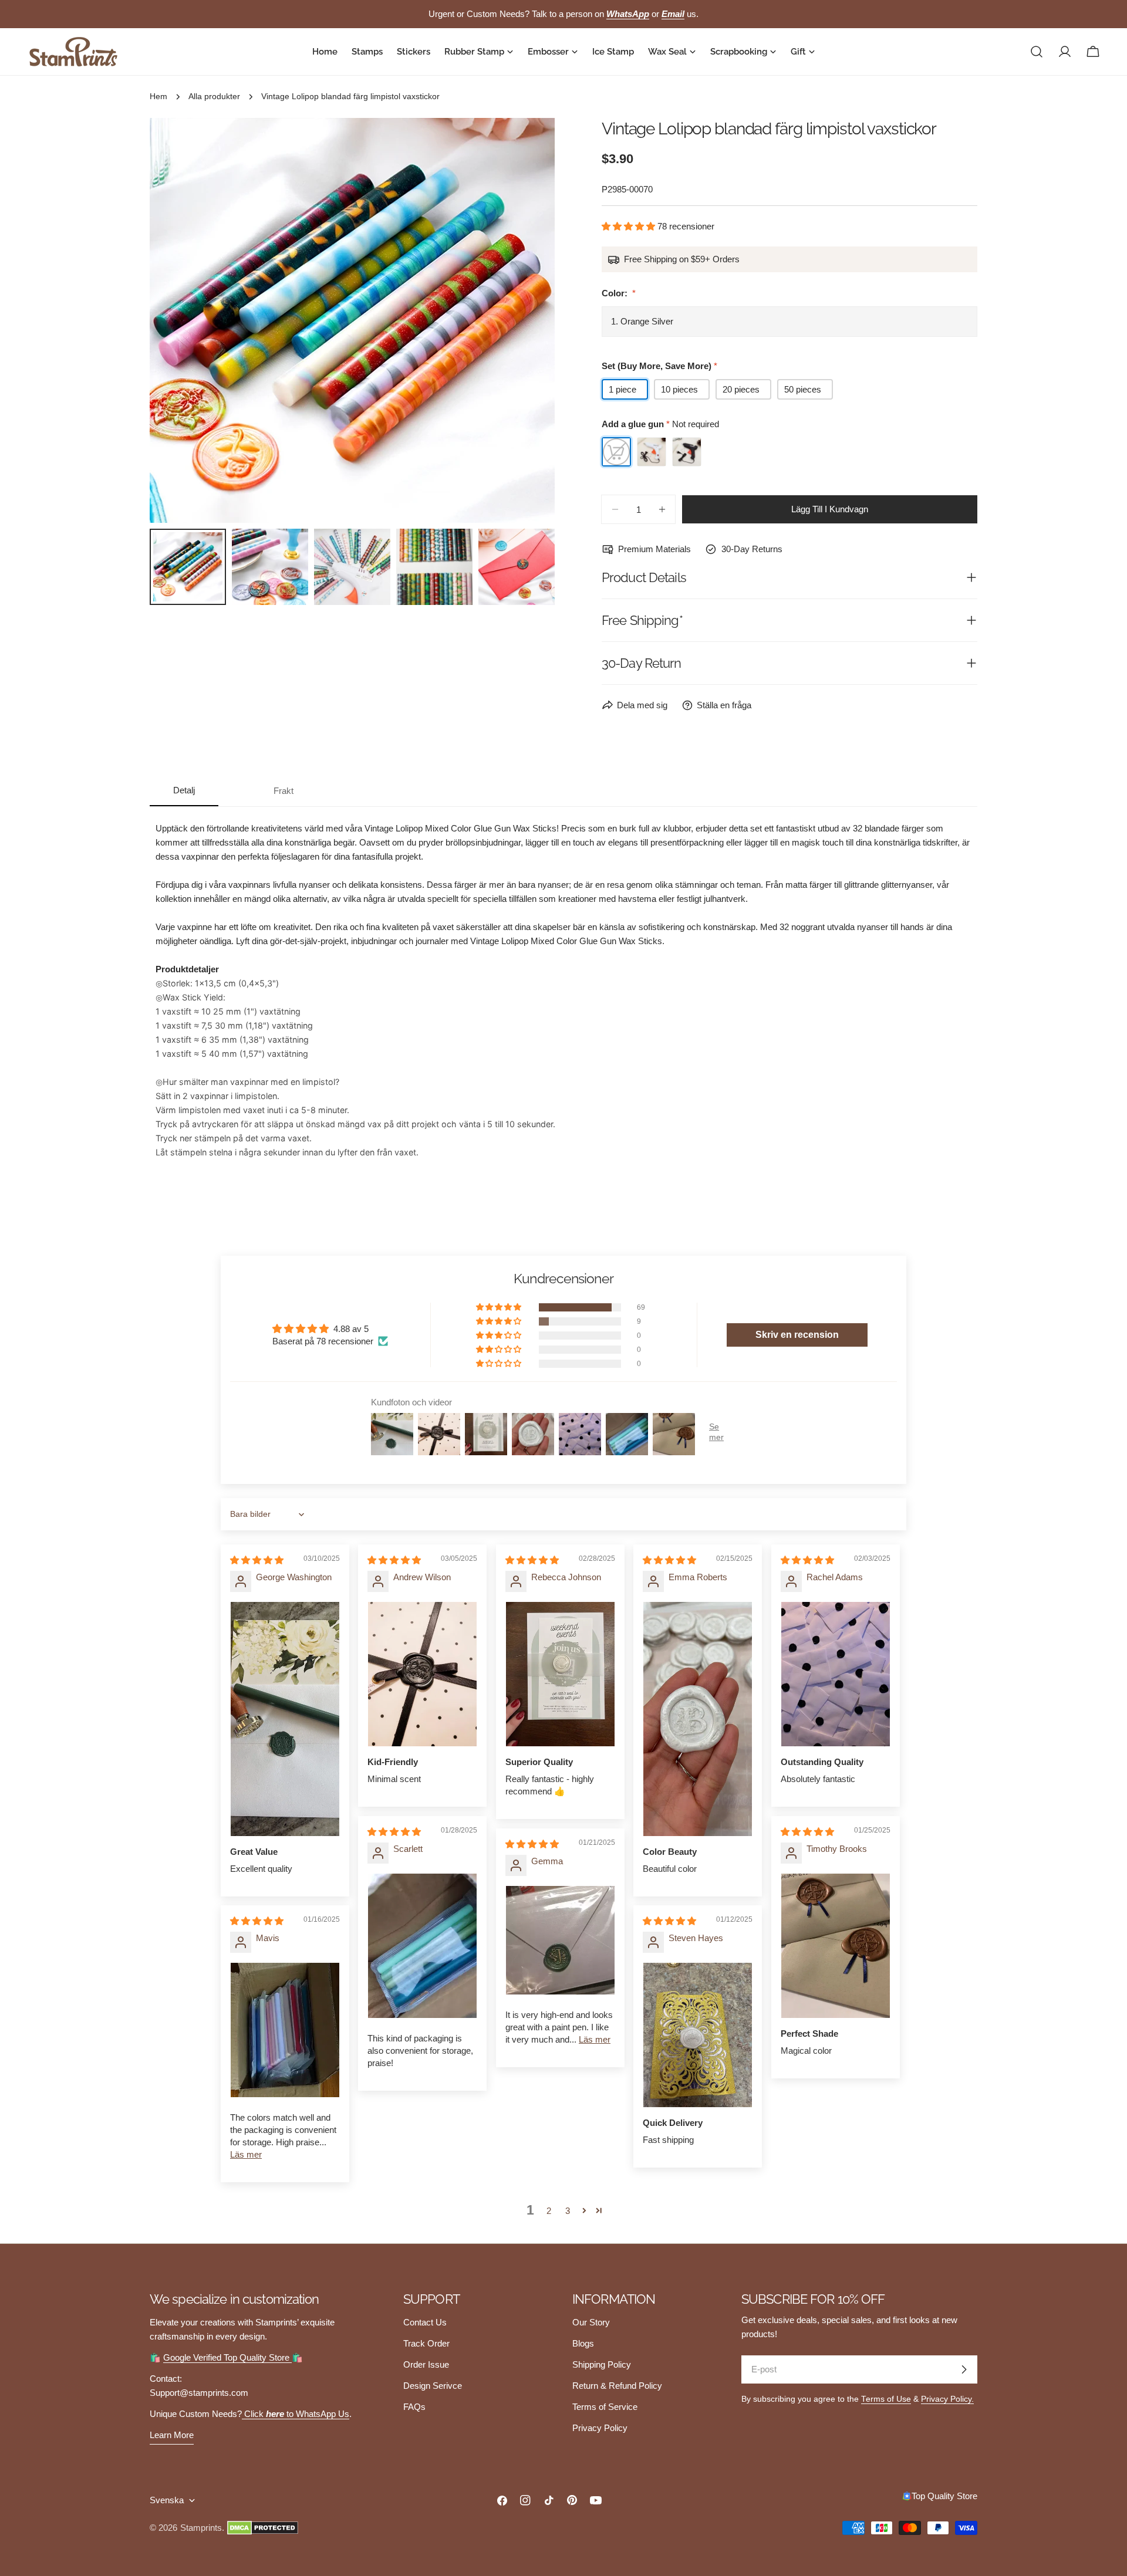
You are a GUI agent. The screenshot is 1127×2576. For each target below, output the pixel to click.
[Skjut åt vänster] (178, 320)
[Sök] (1037, 52)
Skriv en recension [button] (797, 1335)
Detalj (184, 790)
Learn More (172, 2435)
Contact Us (425, 2322)
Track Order (426, 2343)
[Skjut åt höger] (527, 320)
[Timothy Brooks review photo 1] (836, 1946)
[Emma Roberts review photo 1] (698, 1719)
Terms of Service (605, 2407)
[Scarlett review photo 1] (422, 1946)
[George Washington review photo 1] (285, 1719)
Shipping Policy (602, 2364)
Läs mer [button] (595, 2039)
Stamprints (201, 2528)
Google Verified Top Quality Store (227, 2357)
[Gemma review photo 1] (560, 1940)
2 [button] (549, 2211)
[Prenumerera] (964, 2369)
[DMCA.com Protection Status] (263, 2528)
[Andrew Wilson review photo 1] (422, 1674)
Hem (158, 97)
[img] (257, 1560)
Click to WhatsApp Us (296, 2414)
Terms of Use (886, 2399)
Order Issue (426, 2364)
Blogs (583, 2343)
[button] (630, 226)
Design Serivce (433, 2386)
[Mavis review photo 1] (285, 2030)
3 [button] (568, 2211)
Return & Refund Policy (617, 2386)
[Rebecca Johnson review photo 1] (560, 1674)
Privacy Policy (600, 2428)
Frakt (284, 791)
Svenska (167, 2500)
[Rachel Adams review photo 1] (836, 1674)
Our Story (591, 2322)
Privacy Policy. (947, 2399)
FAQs (414, 2407)
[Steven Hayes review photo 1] (698, 2035)
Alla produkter (214, 97)
